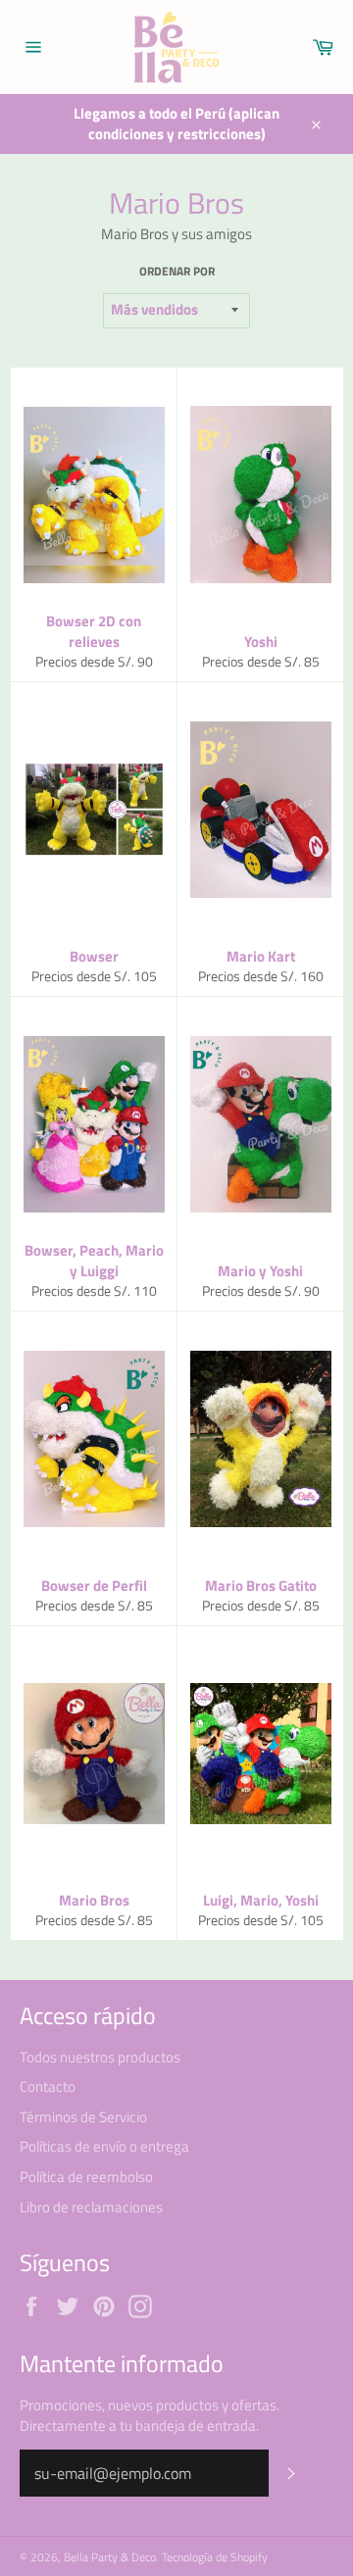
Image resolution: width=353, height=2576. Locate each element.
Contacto (48, 2086)
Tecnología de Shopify (215, 2557)
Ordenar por (177, 272)
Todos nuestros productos (100, 2057)
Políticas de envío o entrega (104, 2146)
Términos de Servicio (83, 2117)
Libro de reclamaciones (91, 2207)
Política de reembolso (86, 2177)
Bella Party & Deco (110, 2557)
